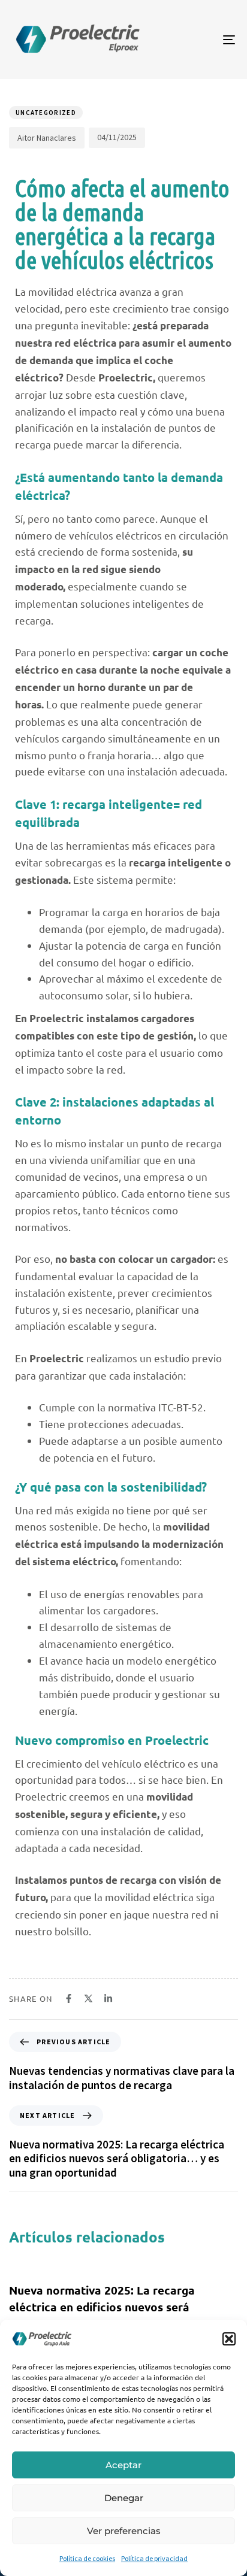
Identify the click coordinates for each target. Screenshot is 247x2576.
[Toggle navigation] (198, 40)
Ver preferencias (124, 2531)
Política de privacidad (154, 2558)
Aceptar (123, 2465)
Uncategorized (46, 113)
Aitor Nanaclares (47, 138)
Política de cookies (87, 2558)
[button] (229, 2339)
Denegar (124, 2498)
